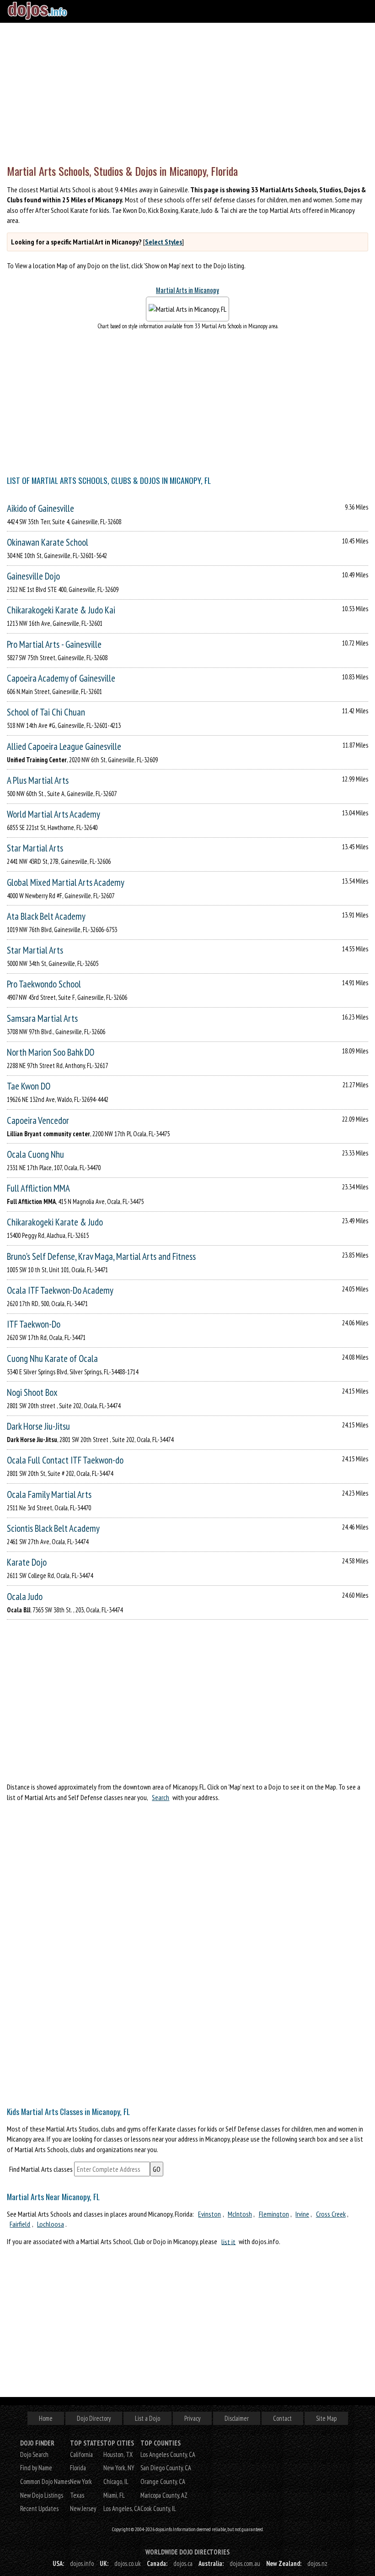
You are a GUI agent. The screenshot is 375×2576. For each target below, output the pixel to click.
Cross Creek (331, 2214)
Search (161, 1797)
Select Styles (163, 242)
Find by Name (36, 2468)
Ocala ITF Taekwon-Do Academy (60, 1290)
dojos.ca (183, 2563)
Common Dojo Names (45, 2481)
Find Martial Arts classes (41, 2169)
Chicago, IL (116, 2481)
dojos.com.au (245, 2563)
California (81, 2454)
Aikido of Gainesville (40, 508)
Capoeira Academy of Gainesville (61, 678)
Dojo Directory (94, 2418)
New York (81, 2481)
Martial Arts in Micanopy (187, 290)
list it (228, 2241)
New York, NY (119, 2468)
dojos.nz (317, 2563)
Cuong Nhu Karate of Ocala (52, 1359)
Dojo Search (34, 2454)
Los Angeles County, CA (168, 2454)
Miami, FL (114, 2495)
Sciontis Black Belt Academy (53, 1528)
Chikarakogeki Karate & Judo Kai (61, 610)
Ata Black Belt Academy (46, 916)
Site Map (326, 2418)
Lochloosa (51, 2224)
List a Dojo (147, 2418)
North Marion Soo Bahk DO (51, 1052)
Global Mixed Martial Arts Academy (66, 882)
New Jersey (83, 2508)
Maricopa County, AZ (164, 2495)
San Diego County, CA (166, 2468)
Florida (78, 2468)
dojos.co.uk (128, 2563)
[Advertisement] (187, 92)
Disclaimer (237, 2418)
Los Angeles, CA (122, 2508)
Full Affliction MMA (38, 1188)
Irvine (302, 2214)
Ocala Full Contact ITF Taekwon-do (65, 1460)
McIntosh (240, 2214)
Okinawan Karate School (48, 542)
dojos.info (82, 2563)
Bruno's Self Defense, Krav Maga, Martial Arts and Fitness (101, 1256)
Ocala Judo (25, 1597)
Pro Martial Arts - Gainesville (54, 644)
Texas (77, 2495)
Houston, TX (118, 2454)
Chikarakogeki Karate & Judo (55, 1222)
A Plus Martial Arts (38, 780)
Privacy (192, 2418)
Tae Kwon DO (29, 1086)
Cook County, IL (158, 2508)
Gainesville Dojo (33, 576)
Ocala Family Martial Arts (49, 1494)
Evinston (209, 2214)
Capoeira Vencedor (38, 1120)
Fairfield (20, 2224)
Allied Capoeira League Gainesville (64, 746)
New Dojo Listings (42, 2495)
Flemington (274, 2214)
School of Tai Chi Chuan (46, 712)
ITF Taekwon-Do (34, 1324)
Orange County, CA (163, 2481)
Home (46, 2418)
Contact (282, 2418)
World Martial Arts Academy (54, 814)
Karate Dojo (27, 1562)
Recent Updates (39, 2508)
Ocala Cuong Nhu (35, 1154)
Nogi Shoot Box (32, 1392)
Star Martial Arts (35, 848)
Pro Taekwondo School (44, 984)
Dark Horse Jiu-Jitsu (38, 1426)
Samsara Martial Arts (42, 1018)
